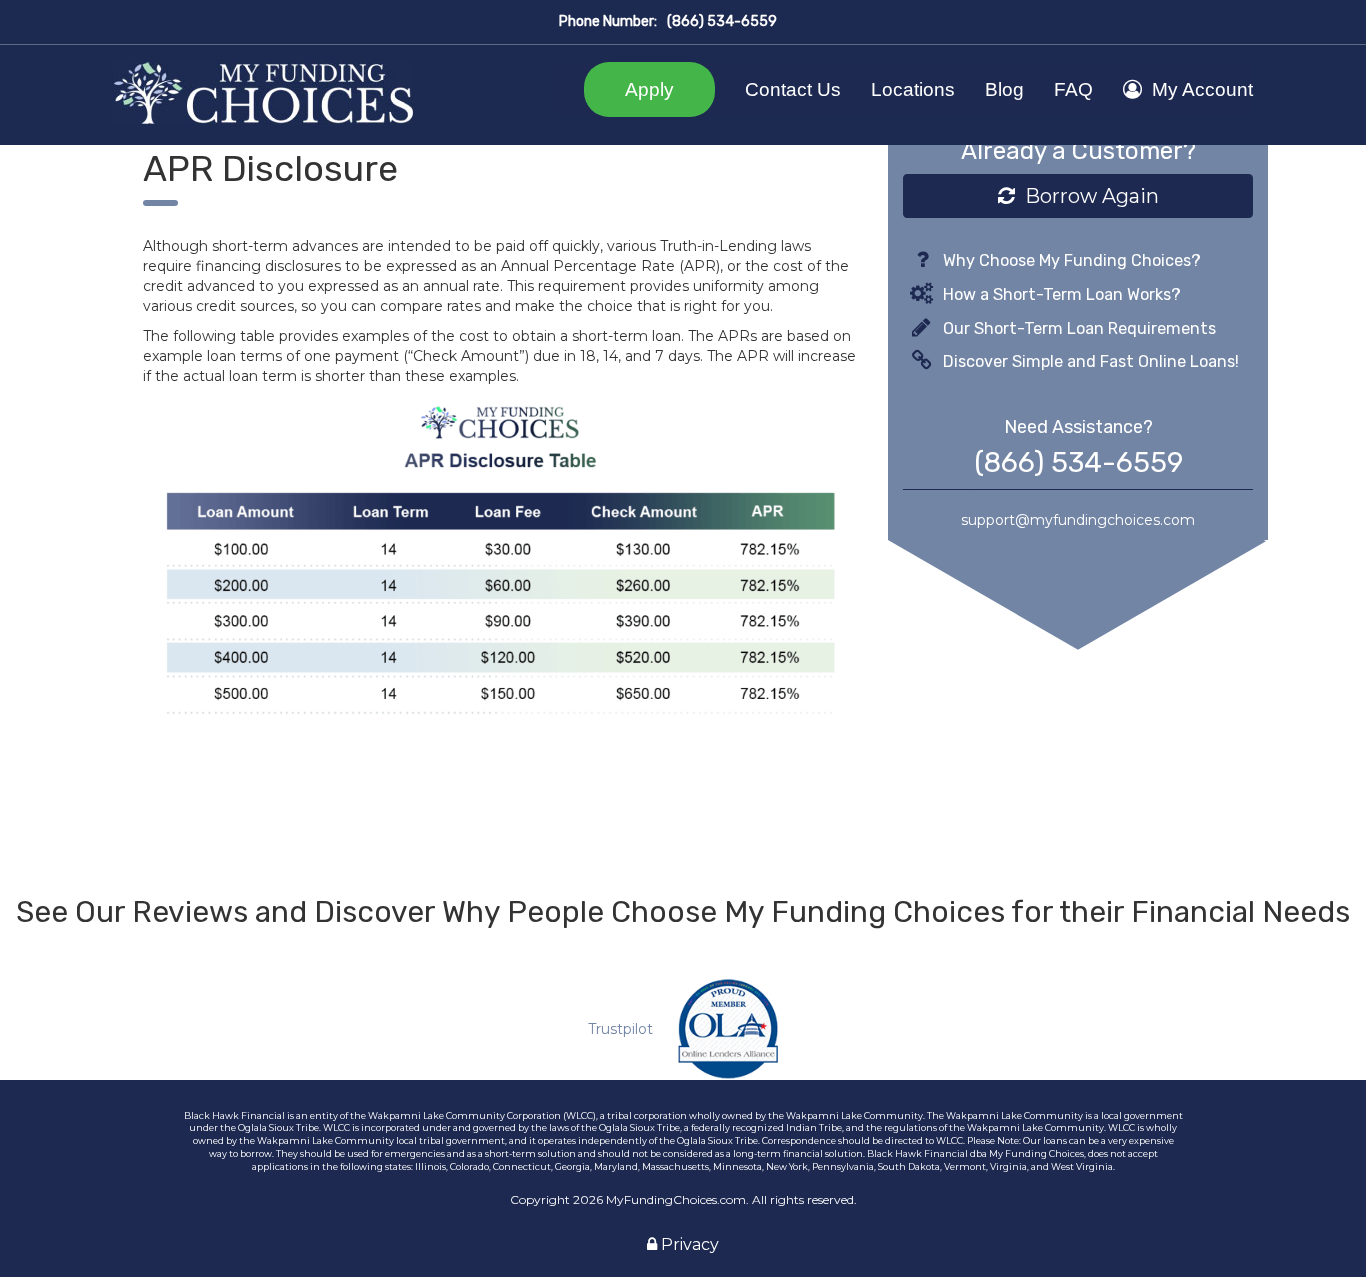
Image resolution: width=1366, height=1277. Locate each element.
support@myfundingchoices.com (1078, 520)
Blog (1004, 89)
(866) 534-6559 (722, 21)
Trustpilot (620, 1029)
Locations (913, 89)
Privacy (688, 1244)
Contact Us (793, 89)
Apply (649, 89)
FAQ (1073, 89)
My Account (1202, 89)
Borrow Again (1087, 196)
